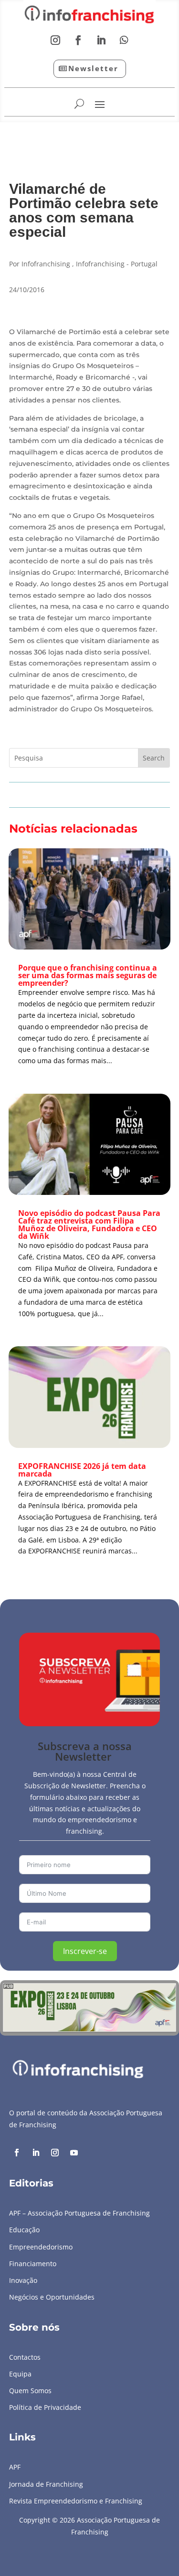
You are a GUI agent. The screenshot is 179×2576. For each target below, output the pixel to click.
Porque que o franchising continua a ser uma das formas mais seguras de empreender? (88, 975)
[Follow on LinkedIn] (101, 40)
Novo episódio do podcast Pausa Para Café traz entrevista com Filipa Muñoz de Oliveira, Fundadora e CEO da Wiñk (89, 1225)
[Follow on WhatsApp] (124, 40)
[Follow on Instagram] (55, 40)
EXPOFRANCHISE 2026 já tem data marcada (82, 1470)
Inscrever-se (85, 1951)
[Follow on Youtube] (74, 2153)
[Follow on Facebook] (78, 40)
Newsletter (93, 68)
